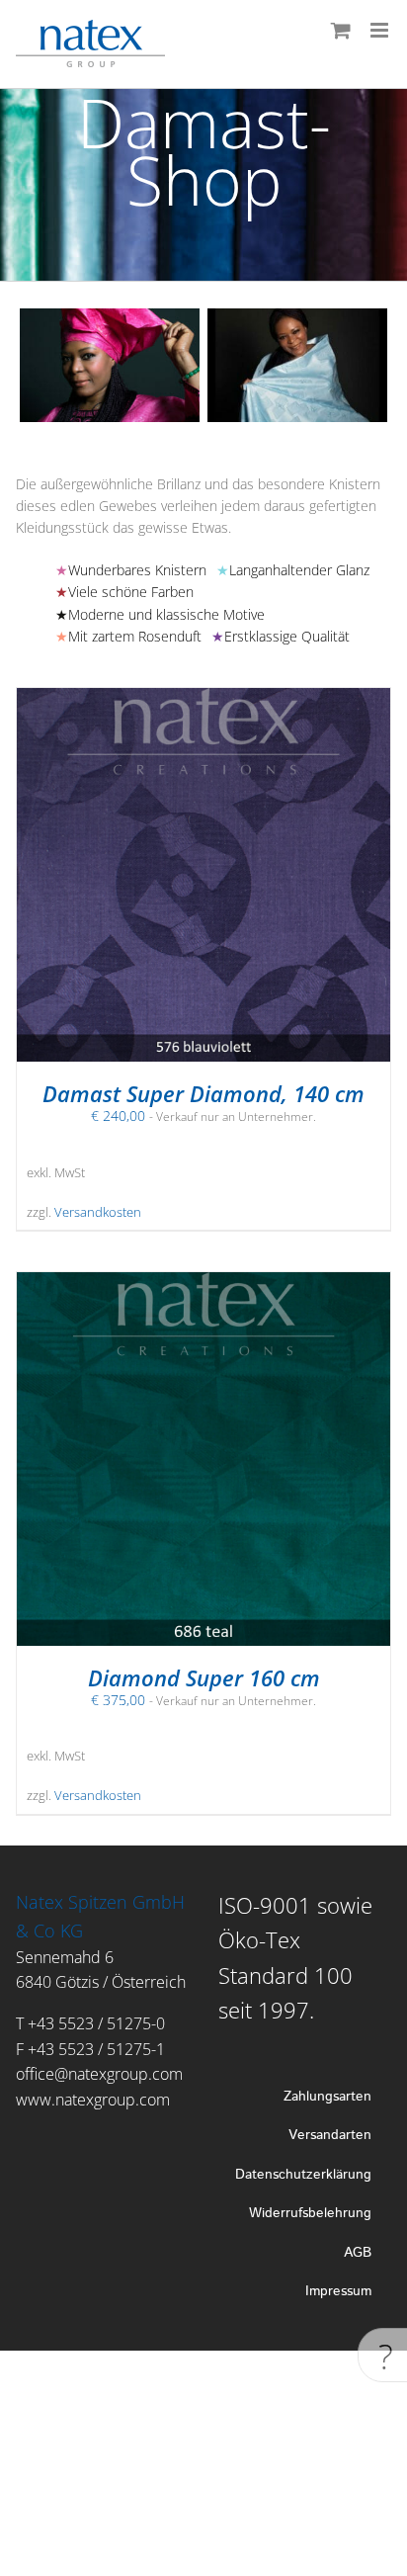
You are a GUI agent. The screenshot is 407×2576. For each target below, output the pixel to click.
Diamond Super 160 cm (204, 1677)
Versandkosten (98, 1212)
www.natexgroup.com (93, 2100)
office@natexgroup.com (99, 2074)
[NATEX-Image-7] (240, 318)
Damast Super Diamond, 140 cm (203, 1093)
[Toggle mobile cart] (341, 30)
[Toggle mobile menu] (381, 30)
